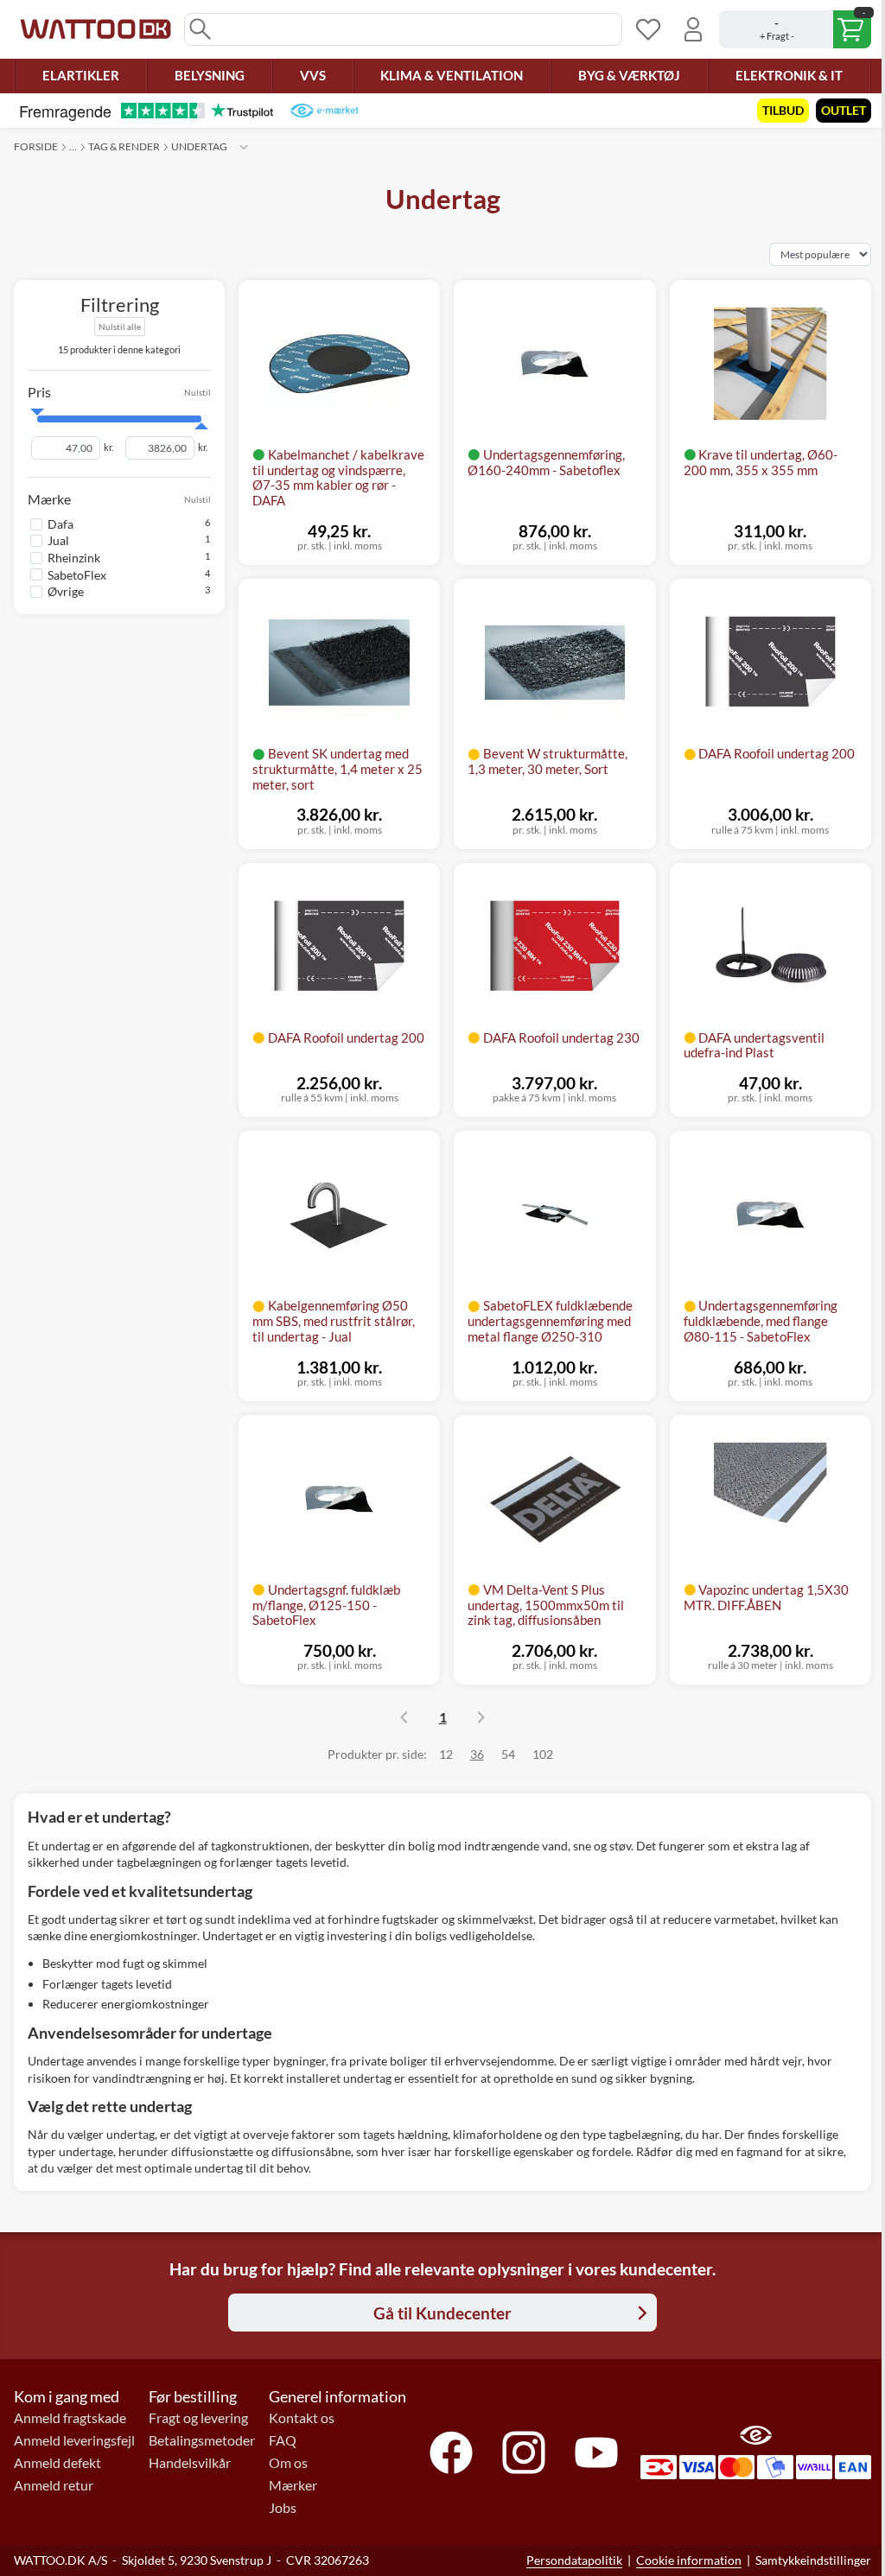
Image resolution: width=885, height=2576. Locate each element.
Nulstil (197, 393)
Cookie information (689, 2560)
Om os (288, 2463)
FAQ (283, 2440)
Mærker (293, 2485)
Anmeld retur (54, 2485)
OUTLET (844, 110)
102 (543, 1754)
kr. (108, 447)
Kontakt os (302, 2418)
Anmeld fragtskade (70, 2418)
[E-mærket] (325, 111)
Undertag (199, 146)
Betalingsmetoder (202, 2440)
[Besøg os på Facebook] (451, 2452)
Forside (36, 146)
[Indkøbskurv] (795, 29)
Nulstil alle (120, 327)
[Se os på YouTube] (596, 2452)
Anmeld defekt (57, 2463)
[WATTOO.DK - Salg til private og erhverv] (96, 29)
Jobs (283, 2508)
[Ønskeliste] (648, 29)
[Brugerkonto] (693, 29)
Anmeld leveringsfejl (74, 2440)
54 (508, 1754)
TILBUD (783, 110)
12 (446, 1754)
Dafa (60, 524)
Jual (58, 540)
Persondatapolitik (574, 2560)
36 (477, 1754)
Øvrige (66, 591)
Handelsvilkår (190, 2463)
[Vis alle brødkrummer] (244, 147)
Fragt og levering (198, 2418)
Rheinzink (74, 558)
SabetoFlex (77, 575)
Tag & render (124, 146)
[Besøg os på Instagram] (524, 2452)
